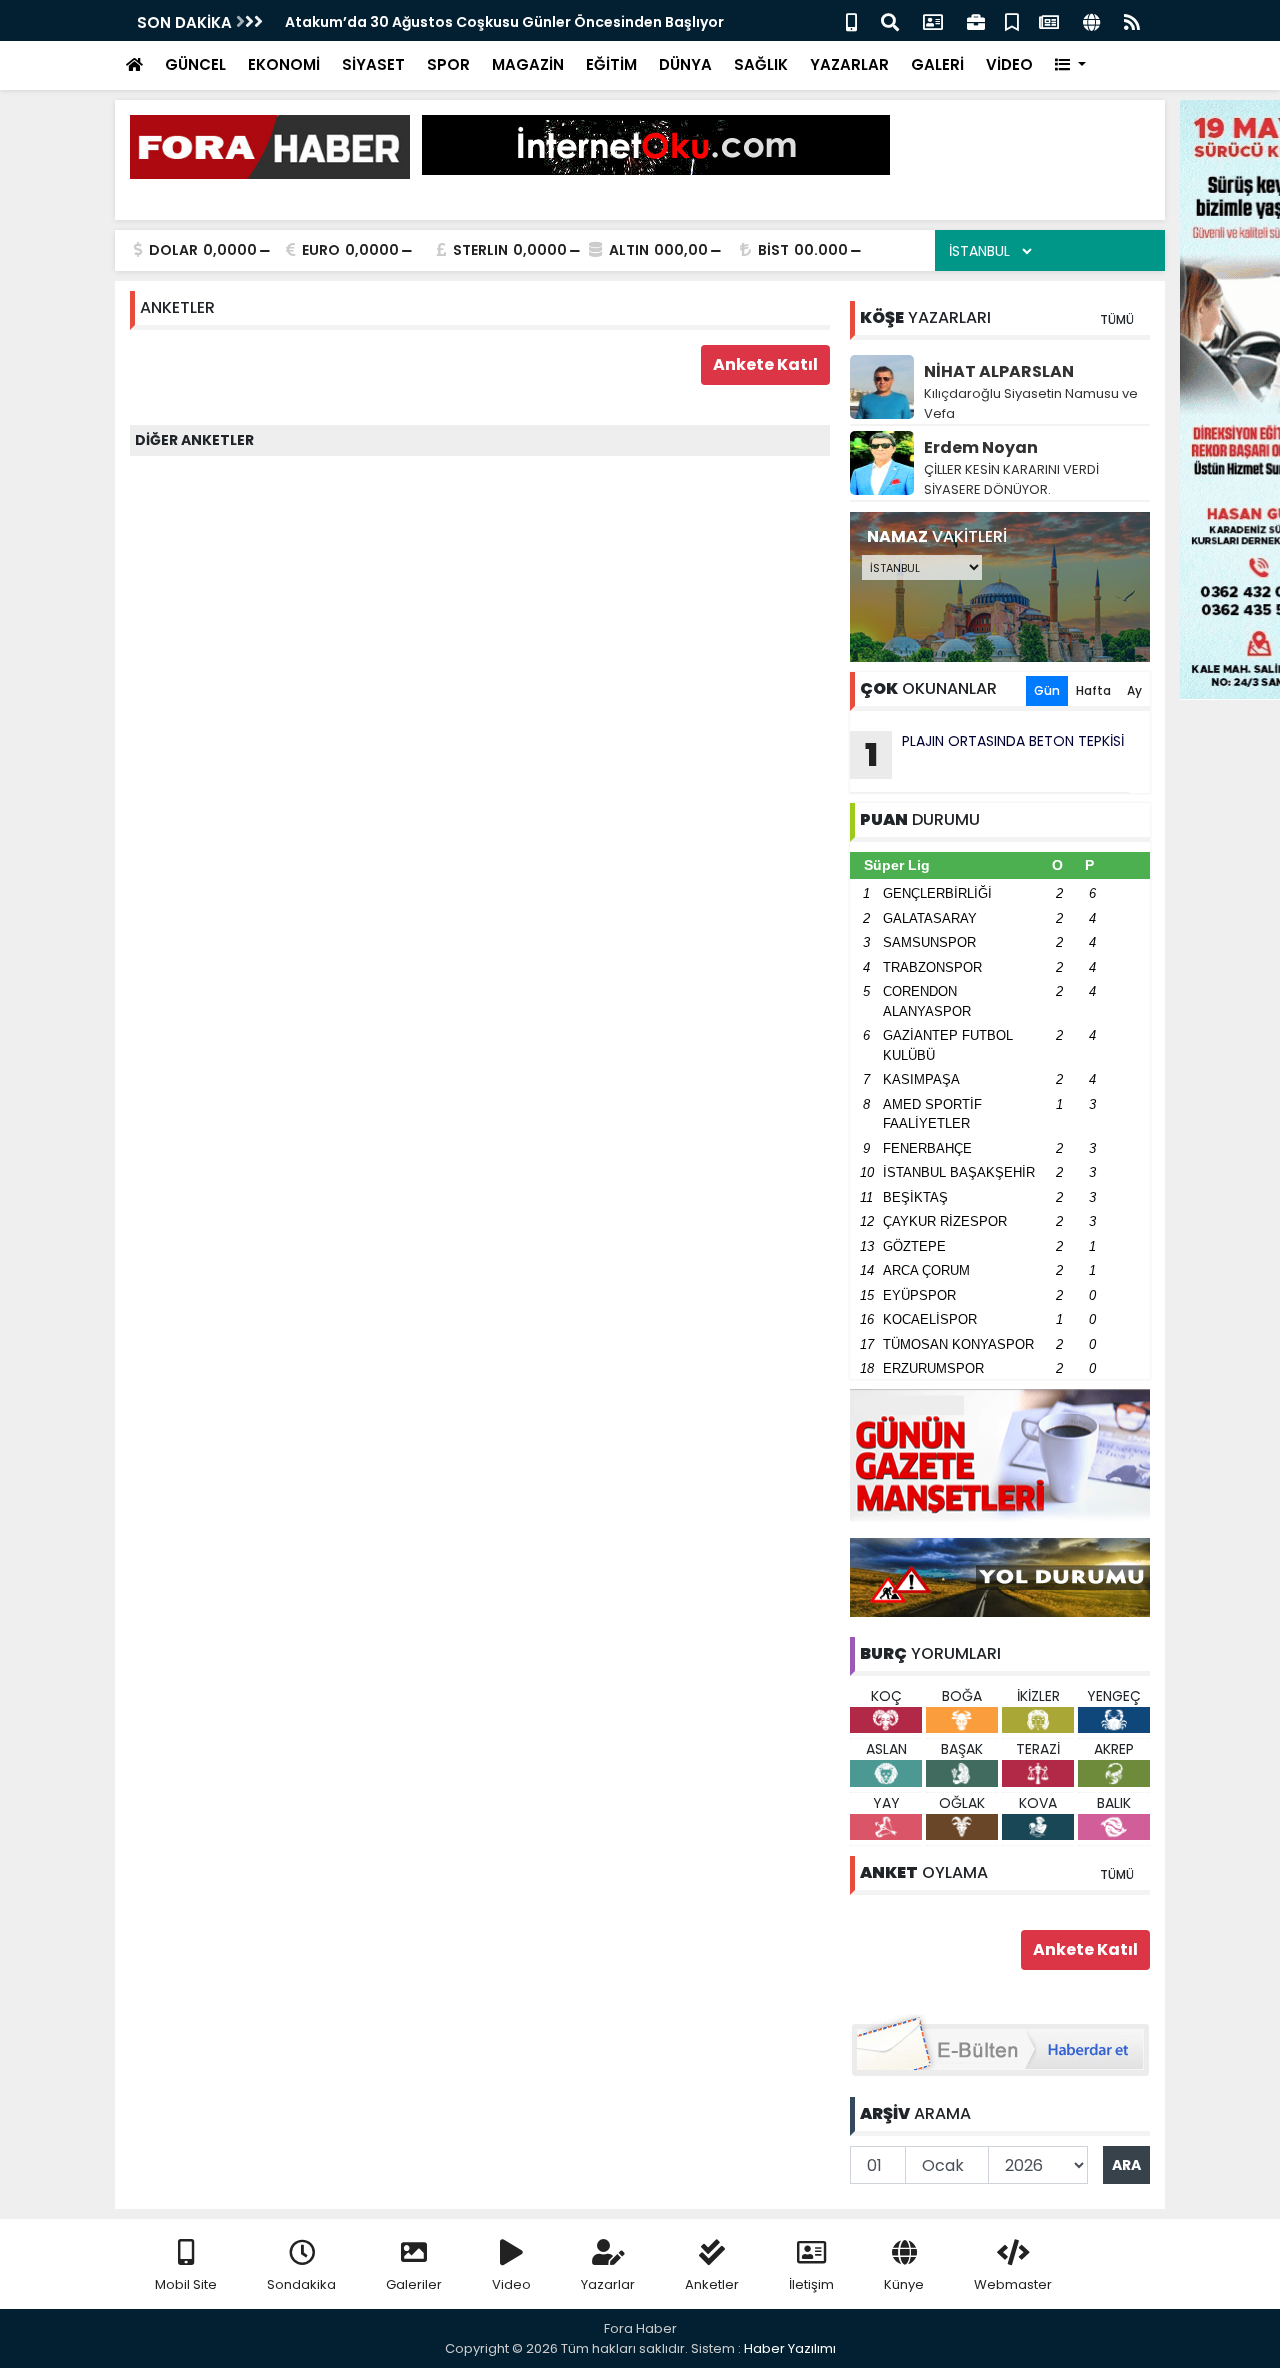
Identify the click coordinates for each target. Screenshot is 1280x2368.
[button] (1070, 65)
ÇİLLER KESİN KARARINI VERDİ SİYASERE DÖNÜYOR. (1011, 479)
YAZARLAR (849, 64)
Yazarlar (608, 2284)
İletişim (811, 2284)
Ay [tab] (1134, 690)
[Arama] (890, 20)
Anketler (712, 2284)
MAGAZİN (528, 64)
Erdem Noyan (981, 447)
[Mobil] (851, 20)
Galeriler (414, 2284)
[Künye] (1091, 20)
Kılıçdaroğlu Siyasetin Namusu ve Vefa (1031, 403)
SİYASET (373, 64)
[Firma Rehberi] (976, 20)
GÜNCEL (195, 64)
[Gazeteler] (1049, 20)
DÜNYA (685, 64)
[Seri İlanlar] (1012, 20)
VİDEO (1009, 64)
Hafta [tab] (1093, 690)
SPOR (448, 64)
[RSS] (1132, 20)
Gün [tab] (1047, 690)
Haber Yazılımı (790, 2348)
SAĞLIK (761, 64)
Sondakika (301, 2284)
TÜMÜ (1117, 319)
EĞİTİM (611, 64)
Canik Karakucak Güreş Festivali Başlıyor (434, 22)
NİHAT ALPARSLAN (999, 371)
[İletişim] (933, 20)
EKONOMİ (284, 64)
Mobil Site (186, 2284)
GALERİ (937, 64)
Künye (904, 2284)
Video (511, 2284)
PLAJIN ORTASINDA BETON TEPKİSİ (995, 754)
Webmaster (1013, 2284)
